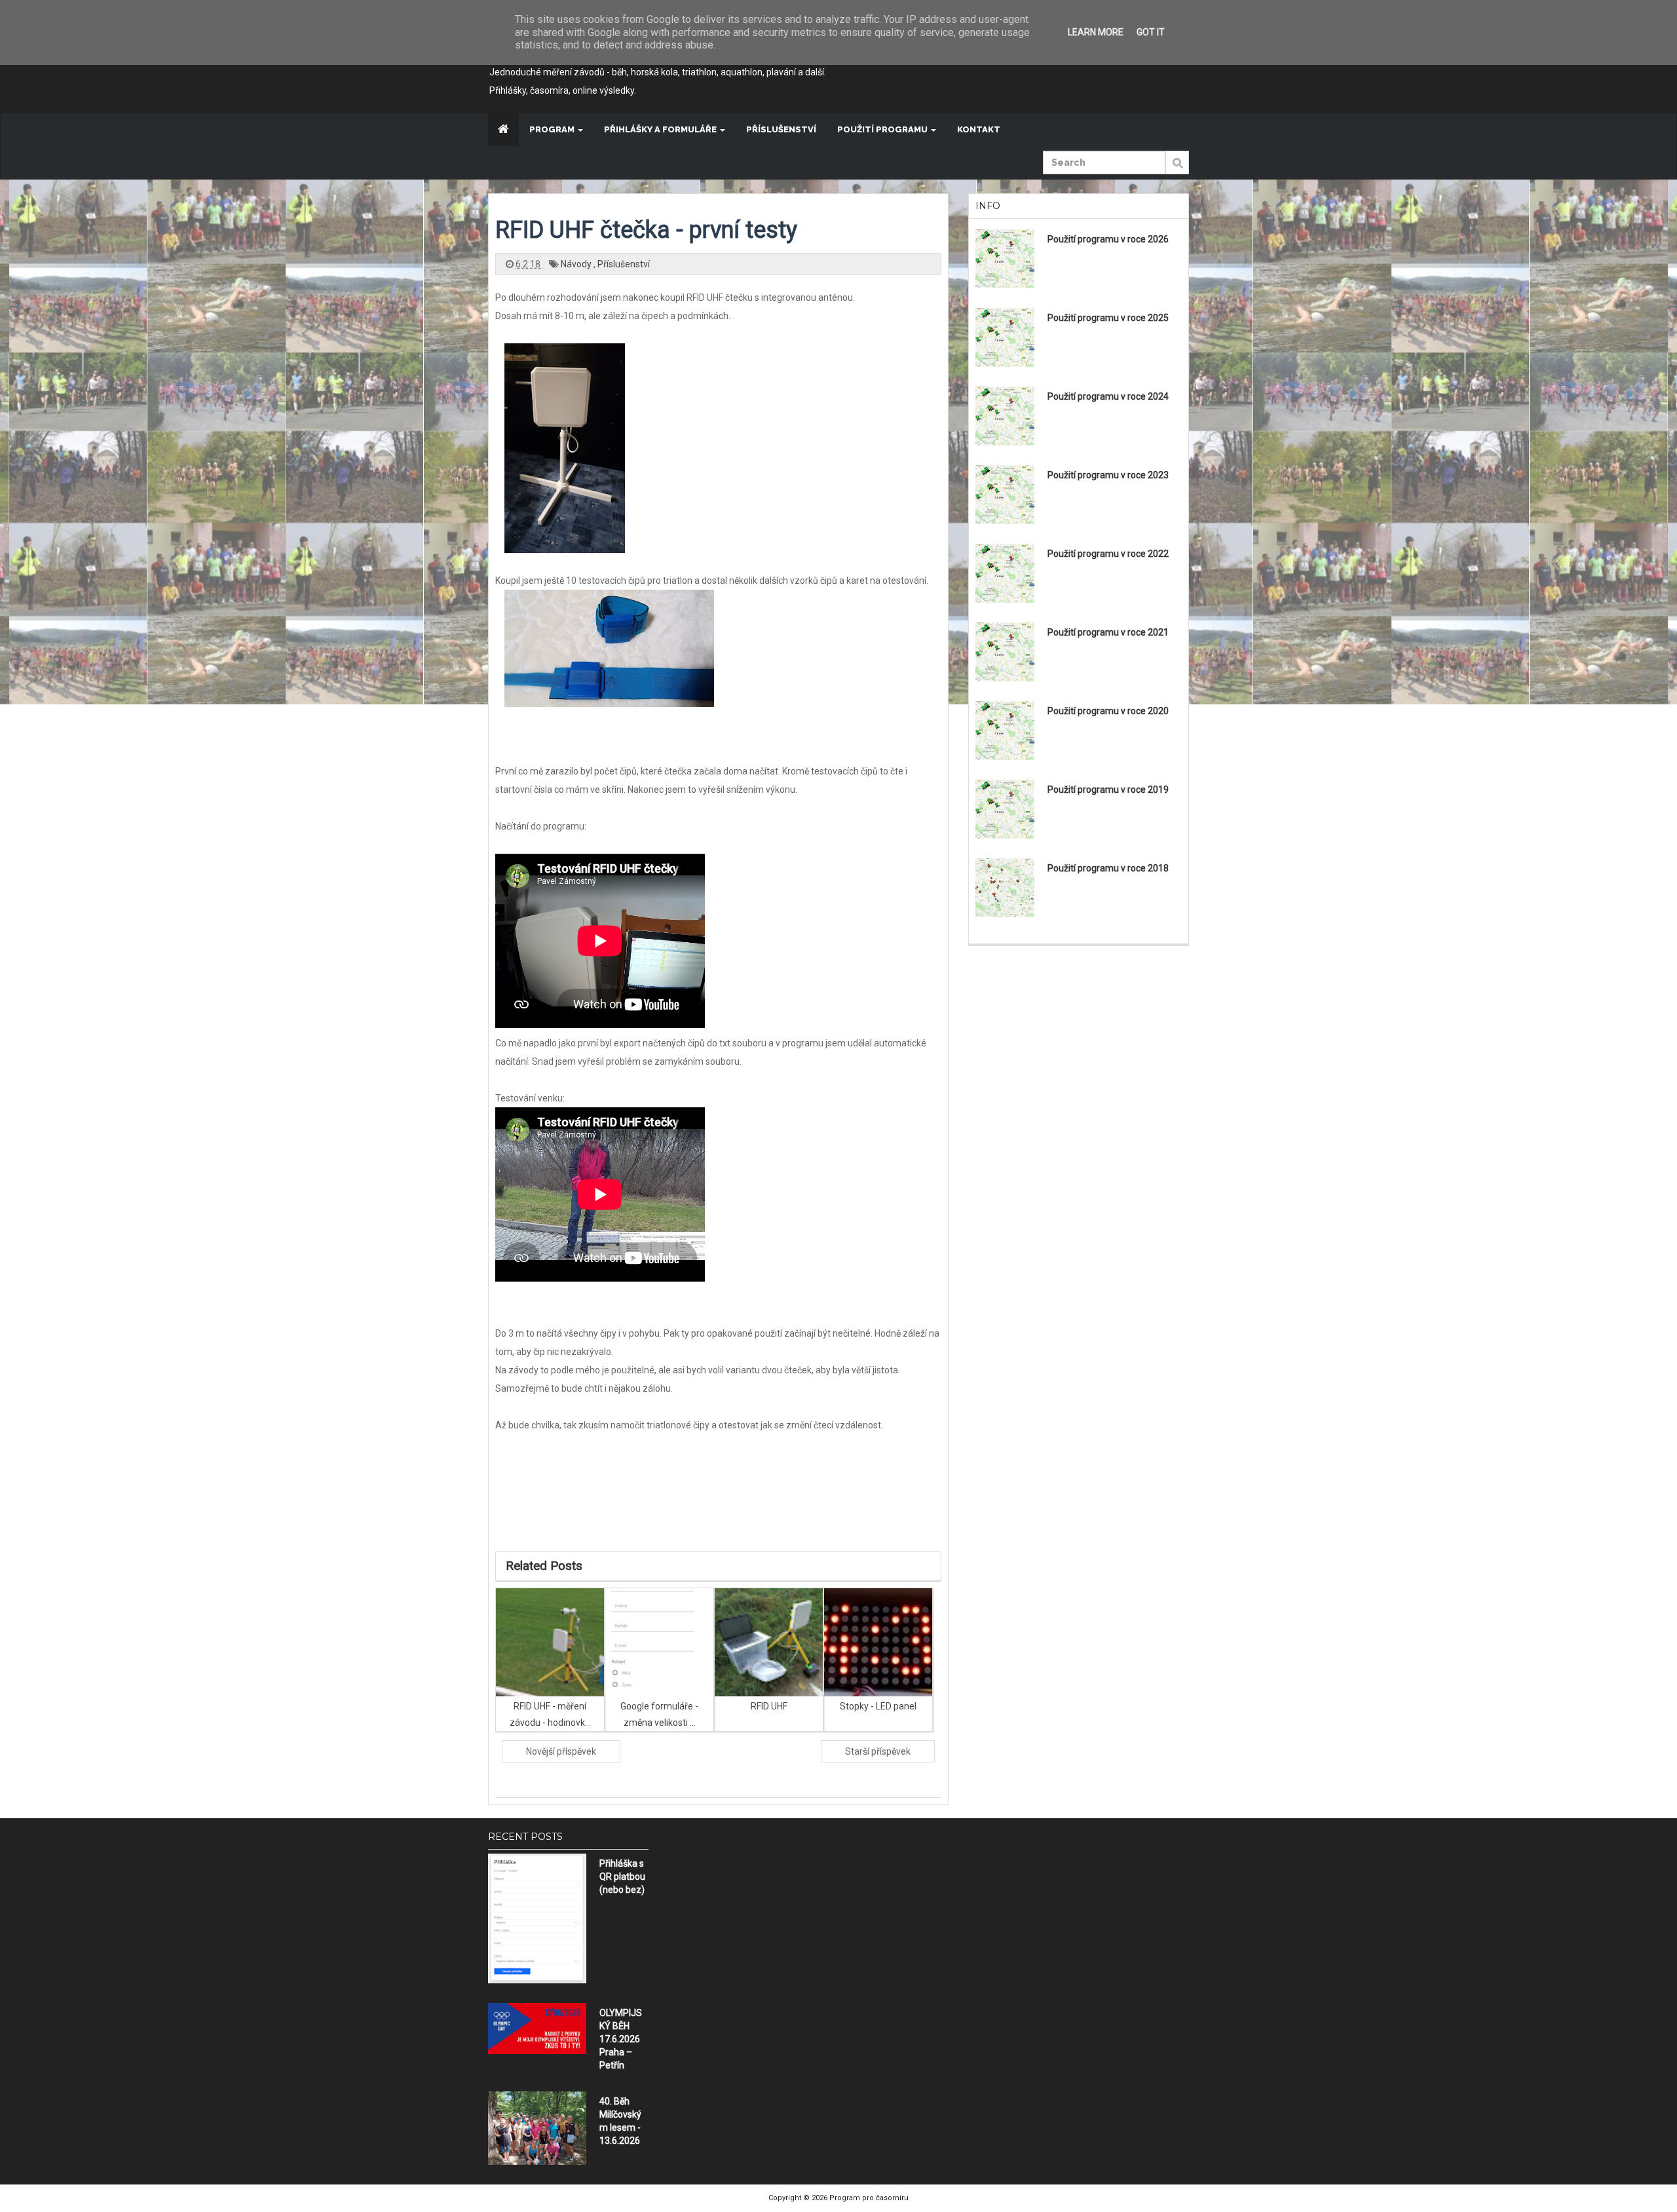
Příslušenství (781, 129)
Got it (1151, 32)
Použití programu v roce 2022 (1108, 554)
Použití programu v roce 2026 (1108, 239)
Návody (577, 264)
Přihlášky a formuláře (661, 129)
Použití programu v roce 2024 (1108, 396)
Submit (1177, 170)
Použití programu (883, 129)
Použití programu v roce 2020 (1108, 711)
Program (553, 129)
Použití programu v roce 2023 (1108, 475)
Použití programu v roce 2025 (1108, 318)
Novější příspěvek (561, 1751)
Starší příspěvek (878, 1751)
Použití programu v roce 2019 (1108, 790)
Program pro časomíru (869, 2198)
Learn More (1096, 32)
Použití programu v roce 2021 (1108, 632)
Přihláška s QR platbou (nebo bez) (622, 1877)
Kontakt (979, 129)
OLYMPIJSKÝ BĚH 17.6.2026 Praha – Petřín (621, 2039)
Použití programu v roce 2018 (1108, 868)
